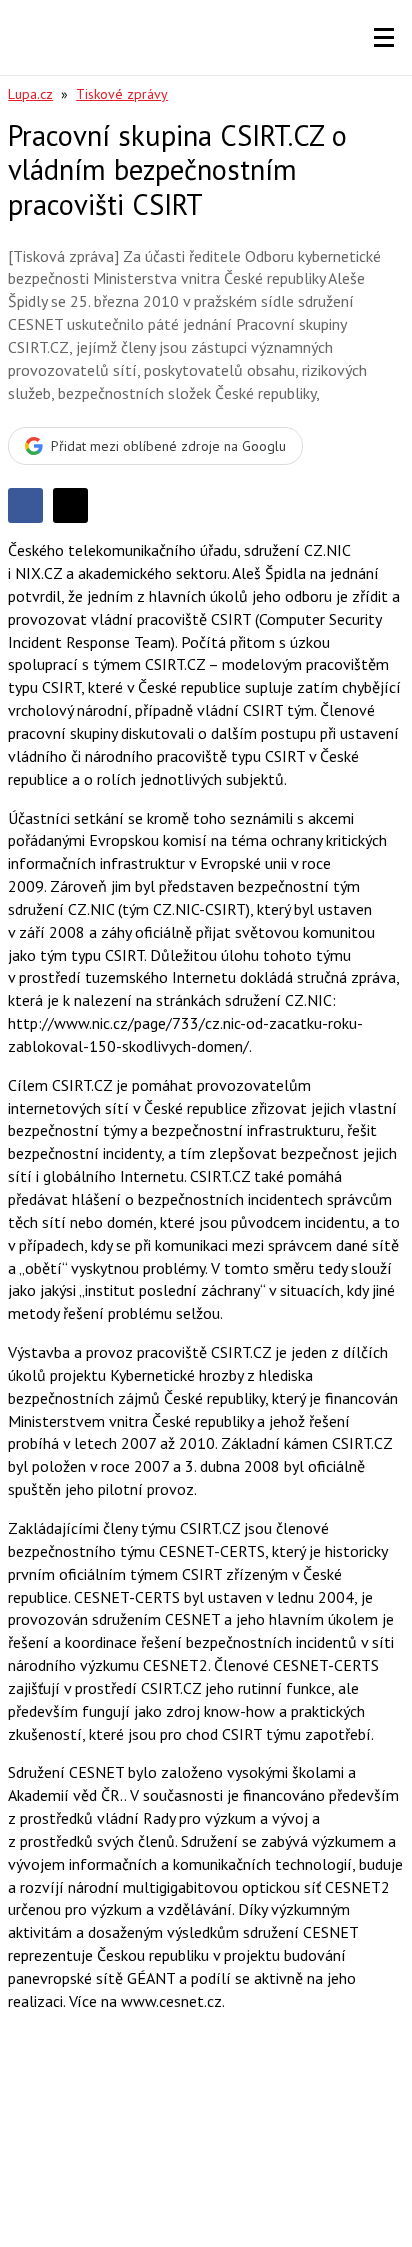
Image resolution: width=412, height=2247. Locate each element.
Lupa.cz (30, 94)
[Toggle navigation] (384, 38)
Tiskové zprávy (122, 94)
